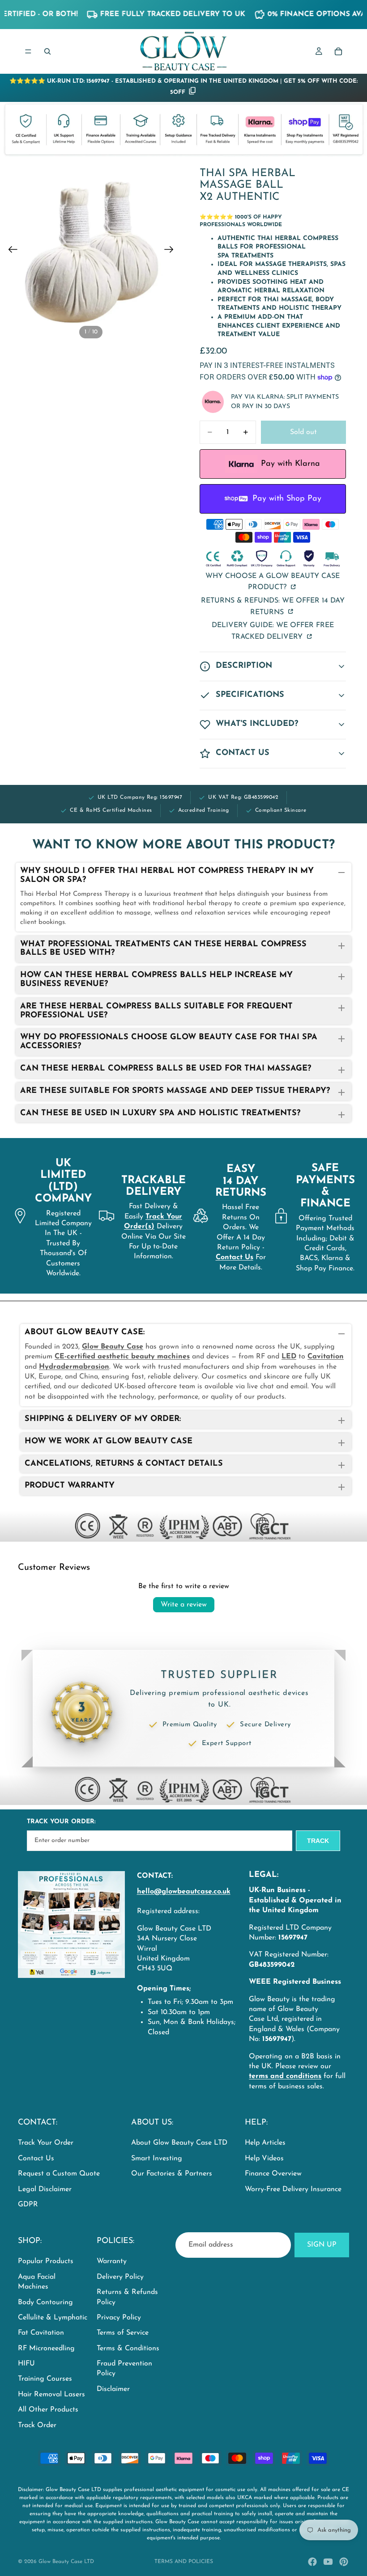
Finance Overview (273, 2174)
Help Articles (265, 2143)
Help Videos (264, 2159)
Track (318, 1841)
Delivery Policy (120, 2277)
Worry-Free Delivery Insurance (293, 2189)
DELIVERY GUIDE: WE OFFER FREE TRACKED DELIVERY (273, 631)
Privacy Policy (119, 2318)
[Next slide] (172, 251)
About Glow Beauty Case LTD (179, 2143)
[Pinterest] (344, 2562)
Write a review (184, 1605)
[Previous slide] (10, 251)
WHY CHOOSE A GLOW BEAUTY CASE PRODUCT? (273, 582)
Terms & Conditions (128, 2348)
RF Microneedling (46, 2348)
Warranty (112, 2261)
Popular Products (46, 2261)
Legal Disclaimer (45, 2189)
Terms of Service (123, 2333)
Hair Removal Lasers (51, 2395)
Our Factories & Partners (172, 2174)
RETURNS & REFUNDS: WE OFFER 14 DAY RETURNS (273, 607)
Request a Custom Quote (59, 2174)
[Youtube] (328, 2562)
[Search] (47, 51)
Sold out (303, 432)
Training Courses (45, 2379)
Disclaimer (113, 2389)
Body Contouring (45, 2302)
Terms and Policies (184, 2562)
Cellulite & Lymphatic (53, 2318)
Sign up (322, 2245)
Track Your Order (46, 2143)
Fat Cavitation (41, 2333)
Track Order (37, 2425)
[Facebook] (312, 2562)
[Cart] (338, 51)
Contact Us (36, 2159)
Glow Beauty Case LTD (66, 2562)
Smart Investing (157, 2159)
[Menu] (28, 51)
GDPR (28, 2205)
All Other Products (48, 2410)
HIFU (26, 2364)
